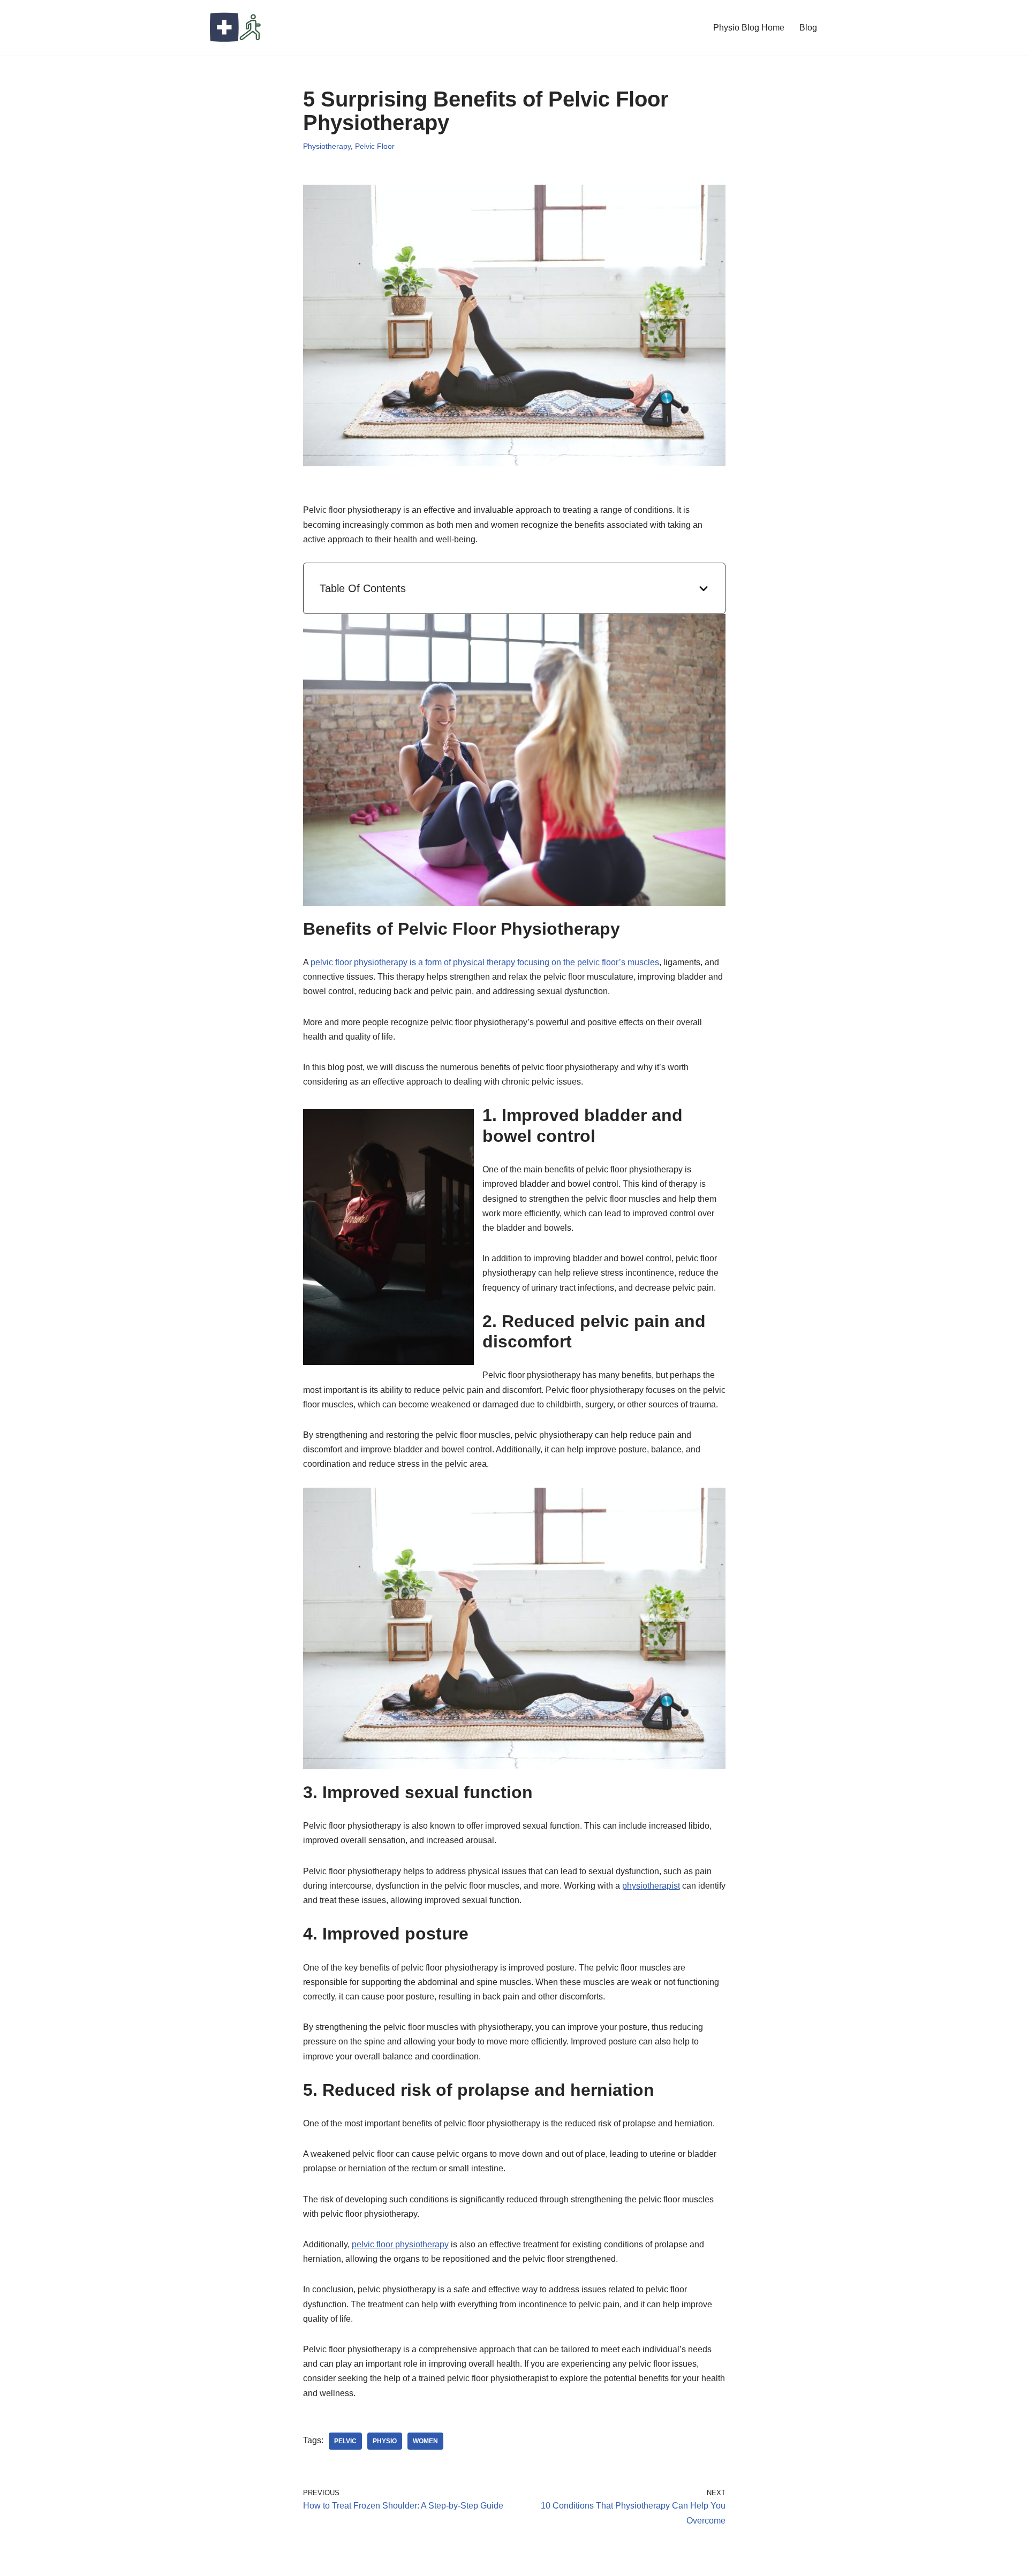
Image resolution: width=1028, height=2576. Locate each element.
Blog (808, 28)
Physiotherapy (327, 146)
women (425, 2441)
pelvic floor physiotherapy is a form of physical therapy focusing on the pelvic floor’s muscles (485, 962)
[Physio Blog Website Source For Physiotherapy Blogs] (236, 28)
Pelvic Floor (375, 146)
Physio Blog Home (749, 28)
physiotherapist (651, 1886)
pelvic (345, 2441)
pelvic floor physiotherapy (400, 2244)
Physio (385, 2441)
